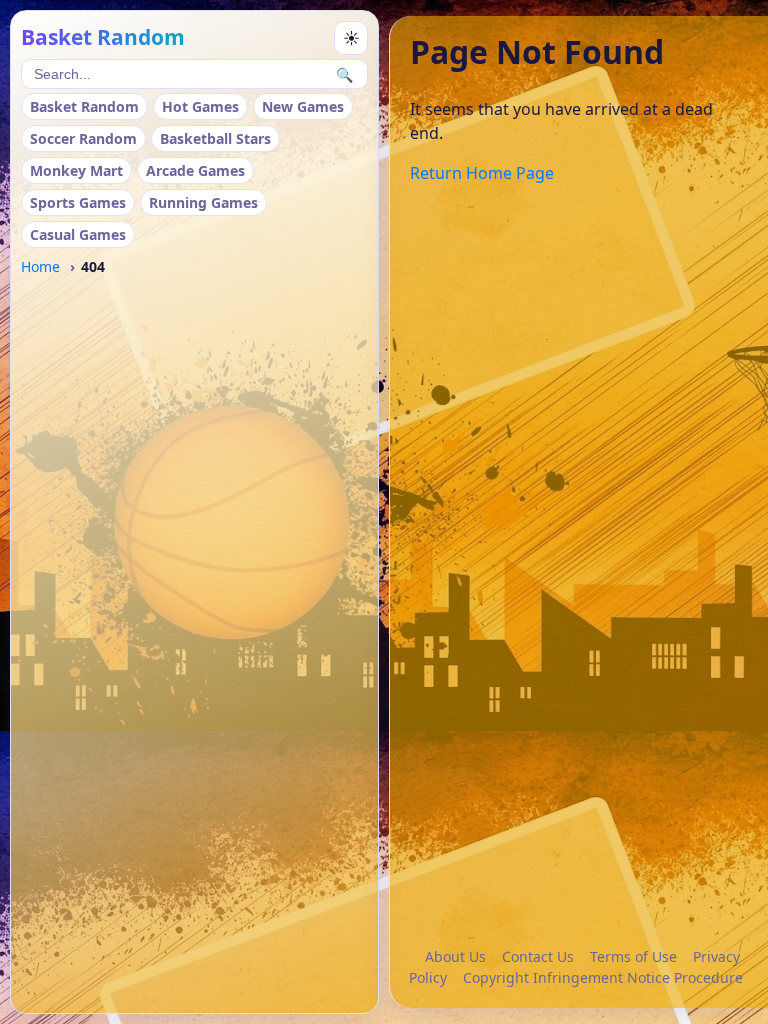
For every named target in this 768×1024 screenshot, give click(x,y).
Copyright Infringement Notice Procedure (603, 977)
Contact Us (538, 956)
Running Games (203, 202)
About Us (455, 956)
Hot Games (200, 106)
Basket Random (84, 106)
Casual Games (78, 234)
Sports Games (78, 202)
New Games (303, 106)
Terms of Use (633, 956)
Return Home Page (482, 173)
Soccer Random (83, 138)
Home (40, 266)
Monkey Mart (76, 170)
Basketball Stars (215, 138)
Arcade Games (195, 170)
